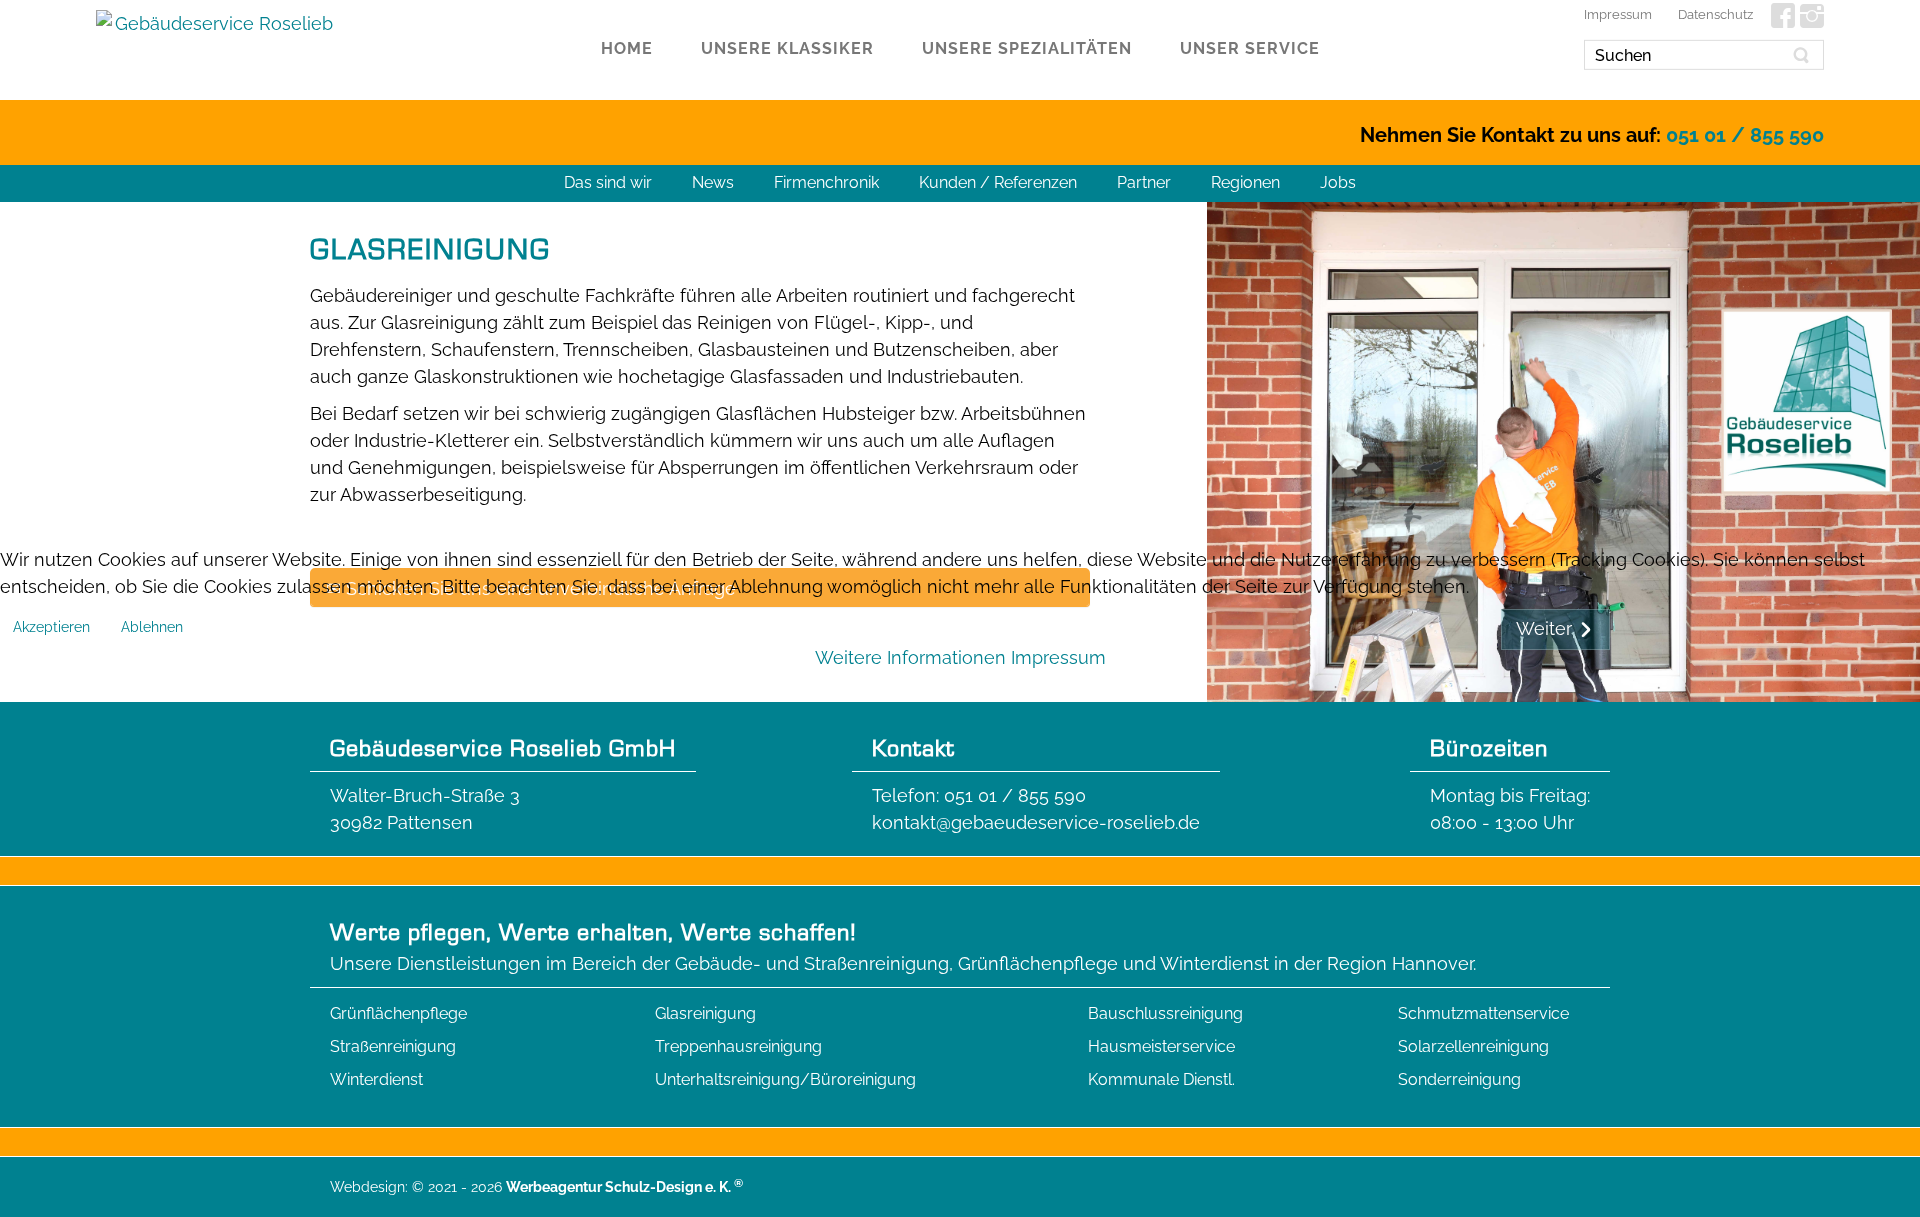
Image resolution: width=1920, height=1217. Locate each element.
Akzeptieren (51, 627)
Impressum (1058, 657)
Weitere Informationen (910, 657)
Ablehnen (152, 627)
